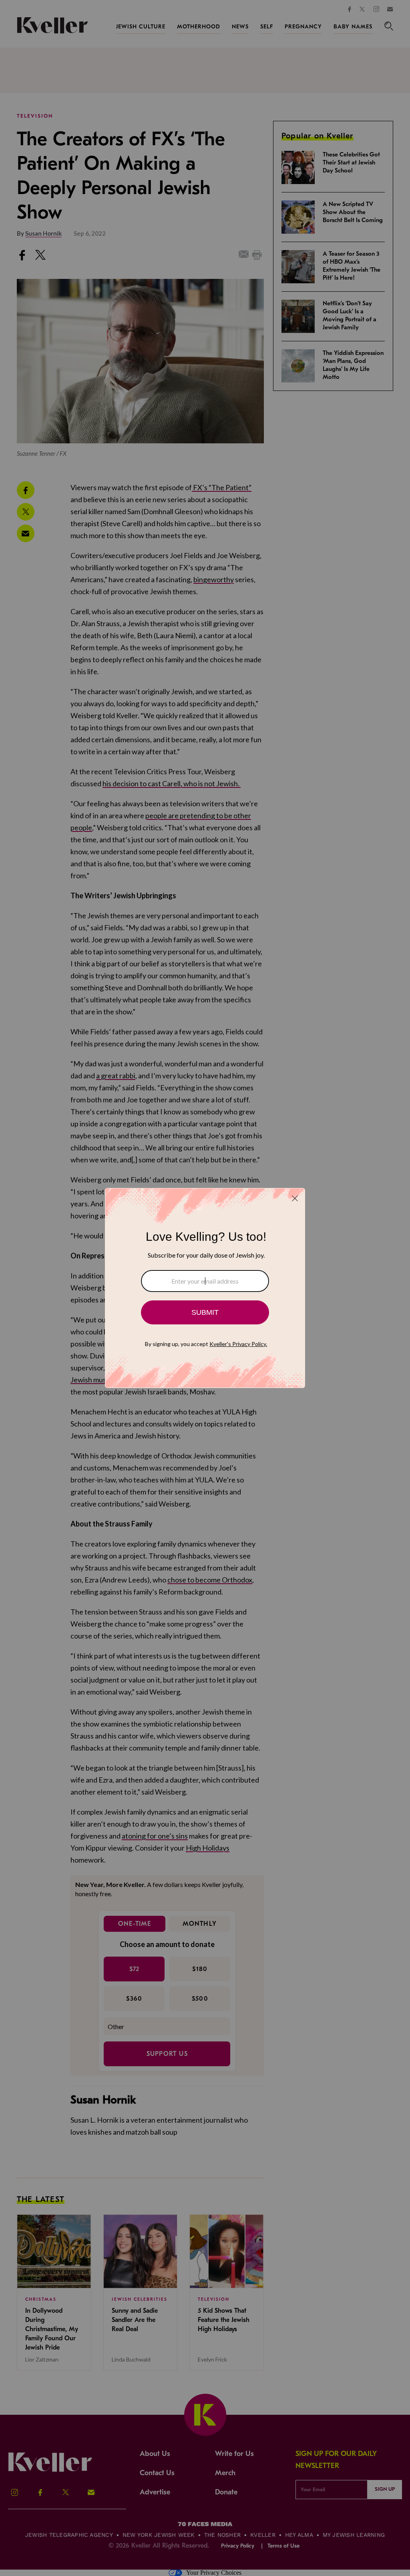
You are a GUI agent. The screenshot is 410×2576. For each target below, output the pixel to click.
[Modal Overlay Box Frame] (205, 1288)
